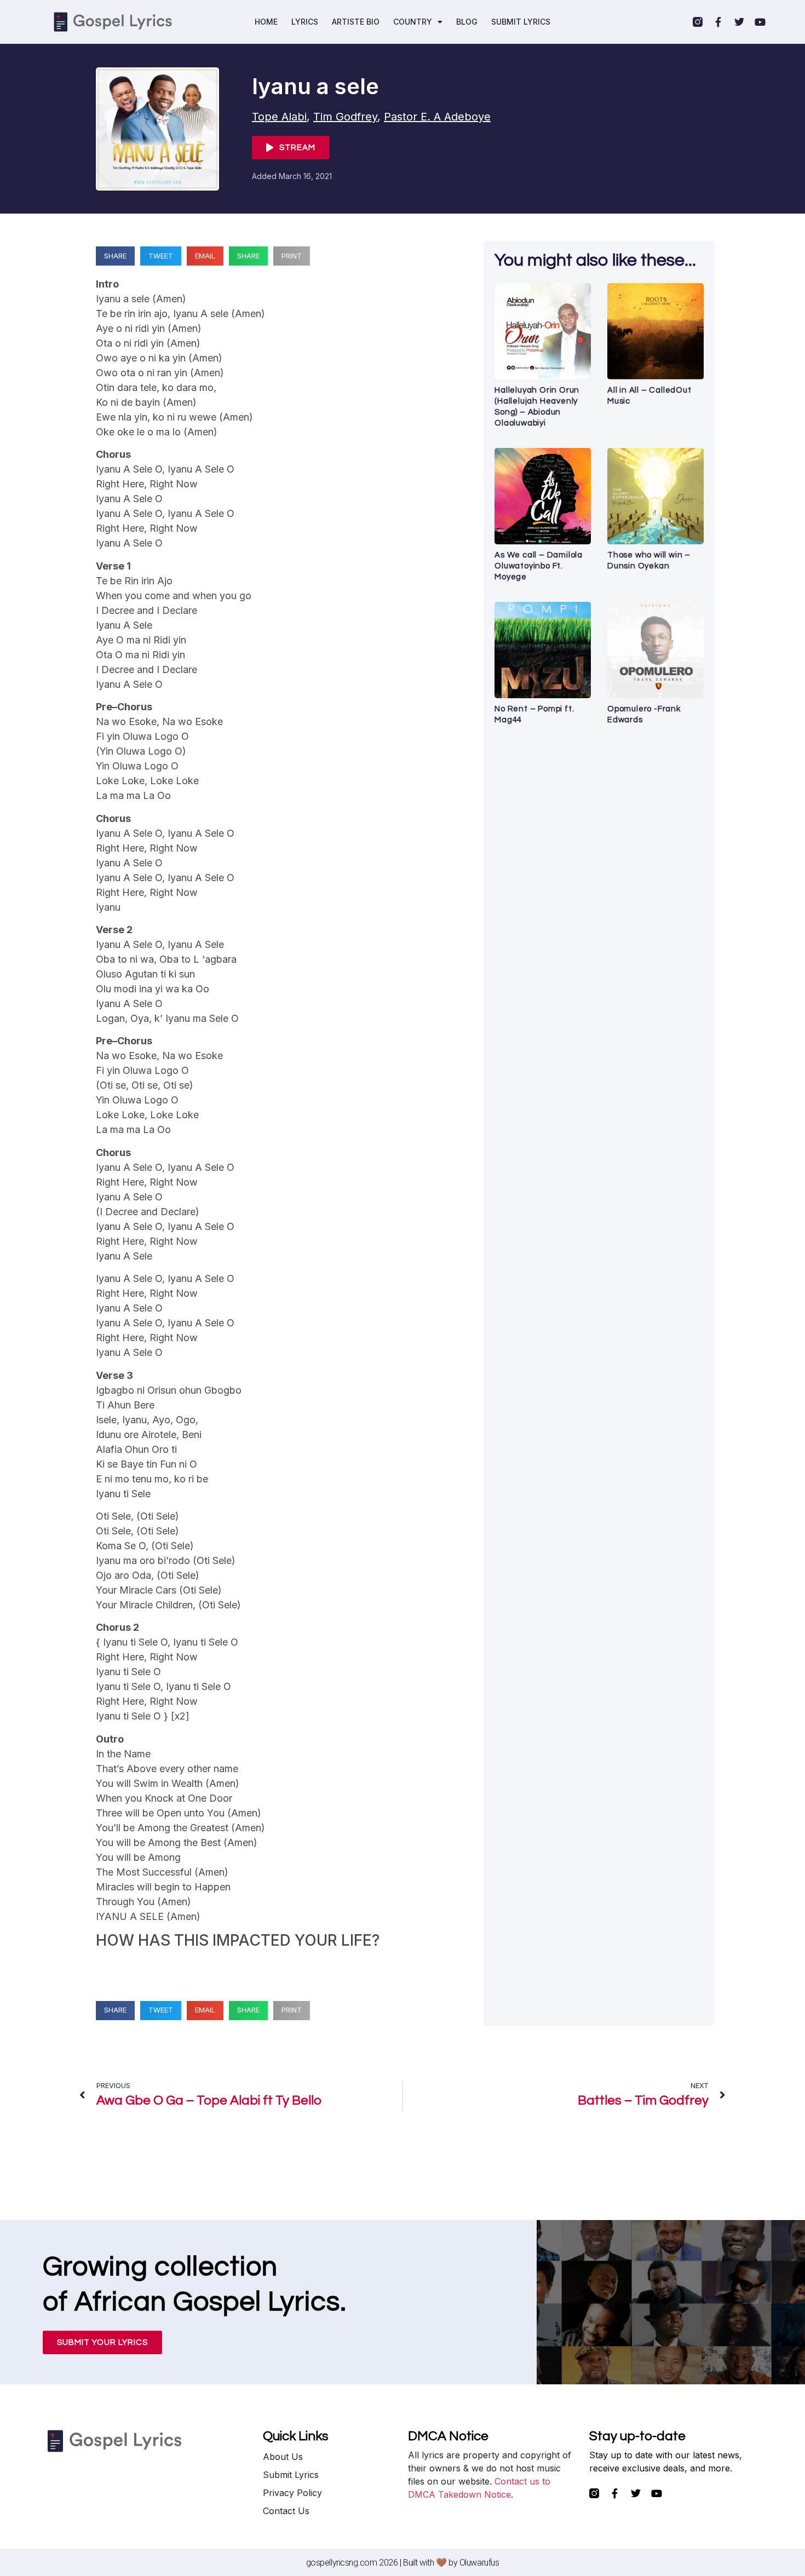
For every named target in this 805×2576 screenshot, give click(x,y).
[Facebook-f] (718, 22)
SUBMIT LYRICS (521, 22)
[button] (115, 256)
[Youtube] (760, 22)
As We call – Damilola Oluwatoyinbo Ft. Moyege (539, 566)
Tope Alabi (279, 117)
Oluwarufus (479, 2563)
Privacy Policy (292, 2493)
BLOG (467, 22)
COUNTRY (413, 22)
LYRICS (305, 22)
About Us (283, 2457)
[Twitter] (739, 22)
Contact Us (286, 2511)
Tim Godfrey (345, 117)
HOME (266, 22)
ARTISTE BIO (356, 22)
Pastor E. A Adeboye (437, 117)
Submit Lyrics (291, 2475)
